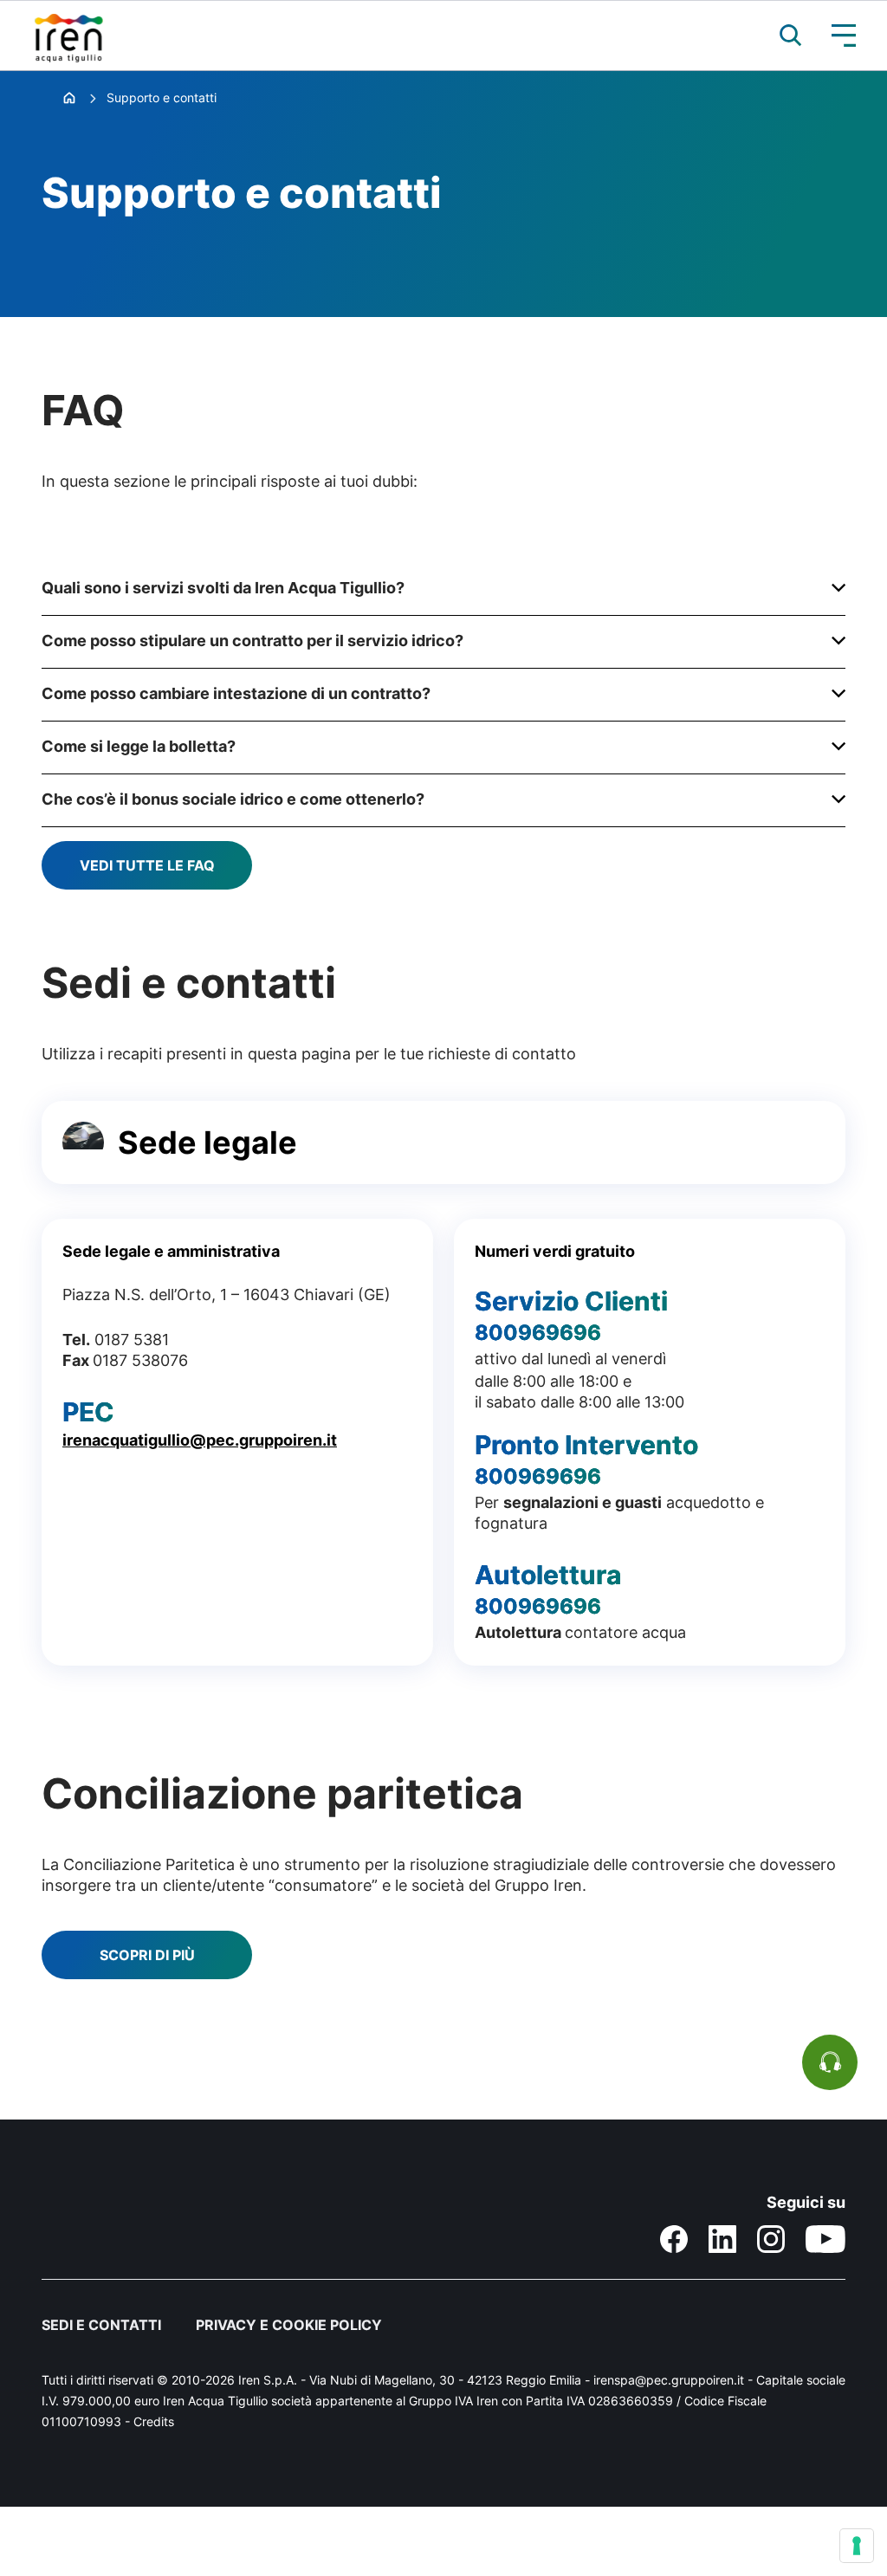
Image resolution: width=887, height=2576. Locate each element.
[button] (782, 36)
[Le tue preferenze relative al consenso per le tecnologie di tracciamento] (857, 2546)
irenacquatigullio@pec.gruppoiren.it (200, 1440)
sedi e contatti (101, 2325)
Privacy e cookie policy (289, 2325)
